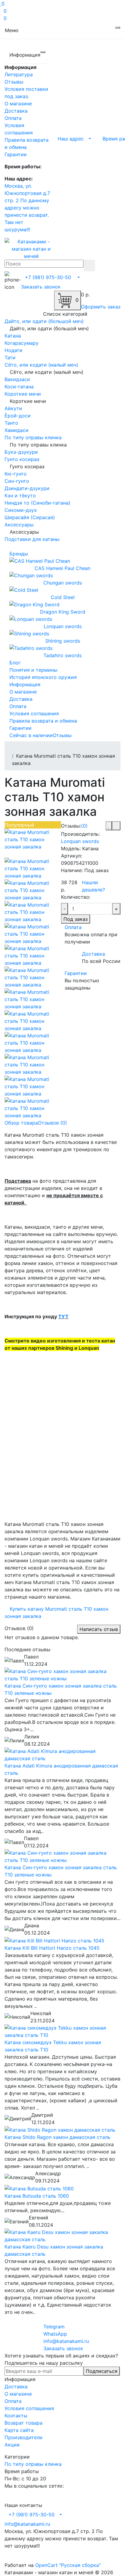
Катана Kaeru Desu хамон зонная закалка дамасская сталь (54, 2250)
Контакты (16, 2416)
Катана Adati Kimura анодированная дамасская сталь (61, 1769)
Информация (25, 684)
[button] (73, 138)
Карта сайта (19, 2430)
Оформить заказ (101, 307)
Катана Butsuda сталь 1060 (37, 2196)
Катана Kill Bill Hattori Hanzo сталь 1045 (52, 1948)
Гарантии (16, 154)
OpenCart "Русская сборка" (68, 2565)
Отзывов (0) (52, 1123)
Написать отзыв (99, 1629)
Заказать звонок (41, 287)
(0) (84, 826)
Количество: (76, 897)
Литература (19, 74)
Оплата (13, 118)
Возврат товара (24, 2423)
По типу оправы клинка (33, 2464)
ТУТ (63, 1316)
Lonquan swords (80, 841)
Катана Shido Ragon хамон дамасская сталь (57, 2137)
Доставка (16, 111)
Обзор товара (21, 1123)
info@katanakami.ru (27, 2524)
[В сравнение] (116, 826)
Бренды (19, 554)
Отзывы (14, 82)
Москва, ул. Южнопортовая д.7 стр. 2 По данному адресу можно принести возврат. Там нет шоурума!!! (27, 208)
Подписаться (102, 2371)
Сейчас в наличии (31, 735)
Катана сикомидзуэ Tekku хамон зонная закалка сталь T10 (53, 2046)
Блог (15, 663)
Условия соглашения (29, 2408)
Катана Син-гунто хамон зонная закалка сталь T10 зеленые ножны (61, 1689)
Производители (24, 2437)
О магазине (18, 104)
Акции (12, 2445)
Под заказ (76, 919)
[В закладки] (109, 826)
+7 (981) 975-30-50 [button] (32, 2515)
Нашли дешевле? (93, 886)
